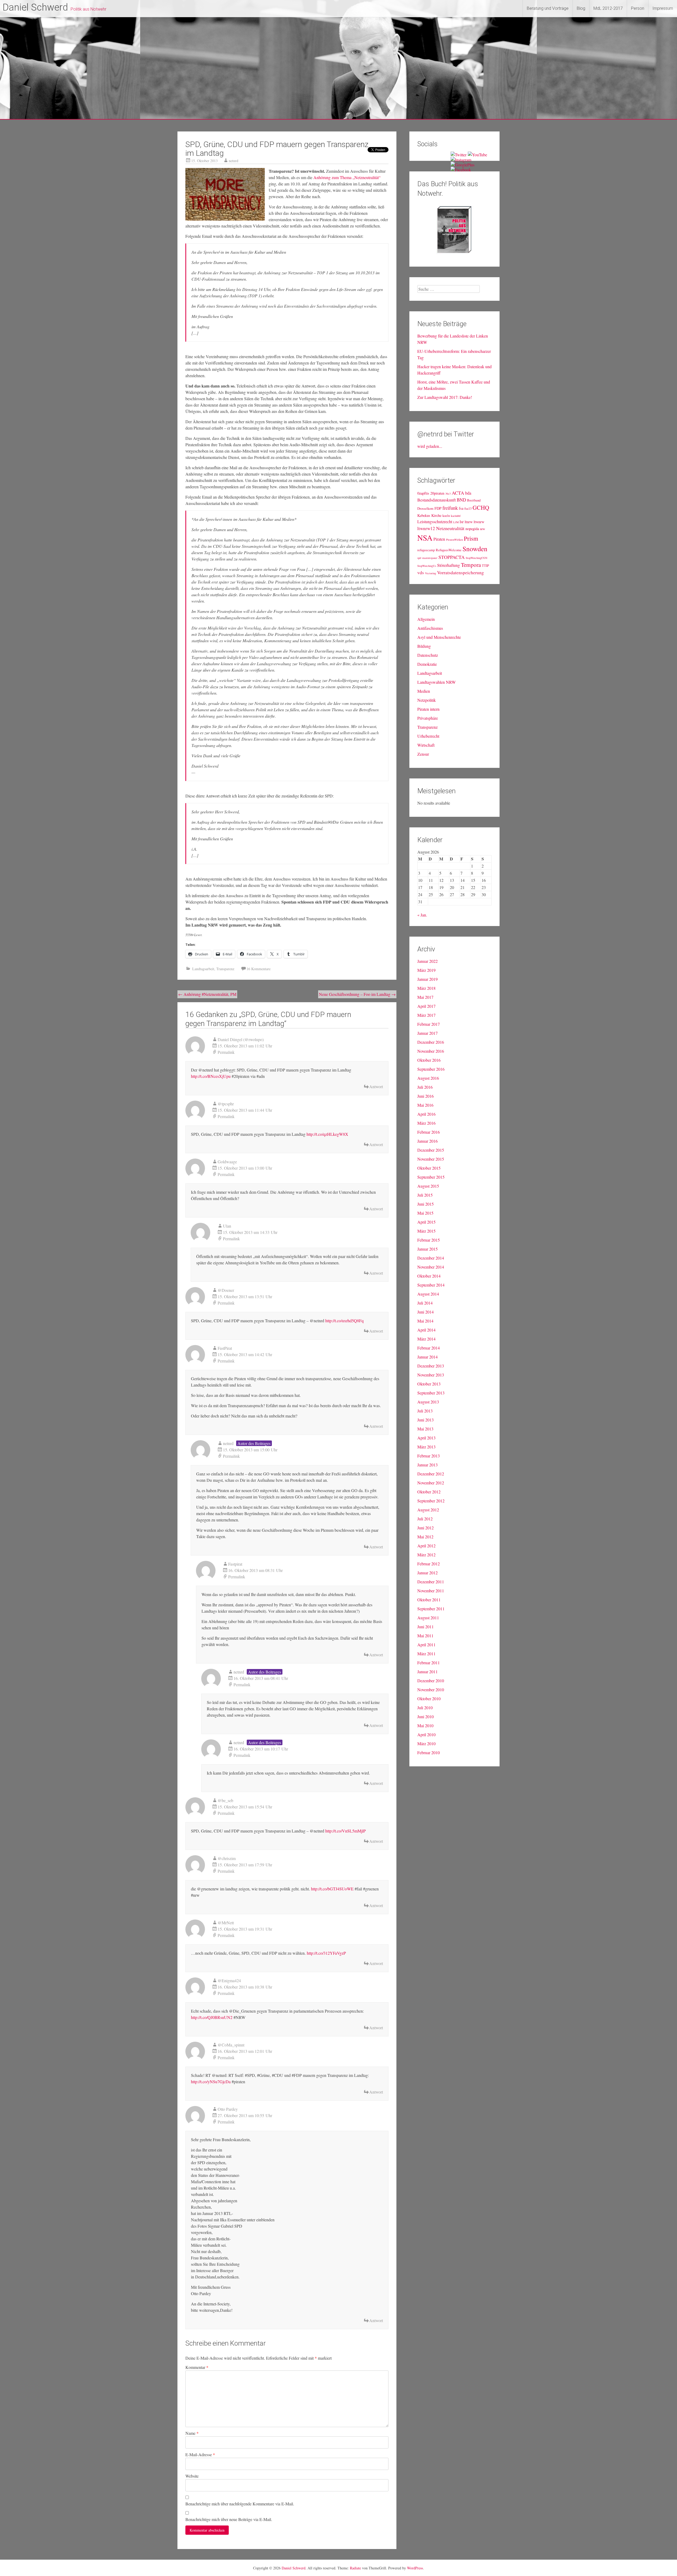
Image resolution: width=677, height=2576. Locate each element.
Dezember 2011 (431, 1582)
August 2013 (428, 1402)
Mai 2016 (425, 1105)
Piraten (439, 539)
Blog (581, 8)
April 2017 (426, 1006)
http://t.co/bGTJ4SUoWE (332, 1889)
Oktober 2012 (429, 1492)
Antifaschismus (430, 628)
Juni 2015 (426, 1204)
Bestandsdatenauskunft (436, 500)
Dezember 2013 (431, 1366)
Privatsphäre (428, 718)
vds (421, 573)
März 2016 (426, 1123)
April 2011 (426, 1645)
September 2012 (431, 1501)
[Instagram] (461, 160)
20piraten (437, 493)
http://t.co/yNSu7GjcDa (211, 2082)
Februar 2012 (429, 1564)
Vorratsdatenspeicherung (461, 573)
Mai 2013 (425, 1429)
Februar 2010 (429, 1752)
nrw (482, 529)
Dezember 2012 (431, 1474)
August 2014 (428, 1294)
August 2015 (428, 1186)
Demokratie (427, 664)
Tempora (471, 565)
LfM (456, 522)
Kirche (436, 515)
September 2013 (431, 1393)
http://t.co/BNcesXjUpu (211, 1076)
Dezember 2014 (431, 1258)
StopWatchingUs (427, 566)
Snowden (475, 549)
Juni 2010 (426, 1716)
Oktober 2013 (429, 1384)
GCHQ (481, 507)
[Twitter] (459, 155)
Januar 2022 (427, 961)
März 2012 (426, 1555)
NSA (425, 538)
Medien (424, 691)
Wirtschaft (426, 745)
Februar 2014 (429, 1348)
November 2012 (431, 1483)
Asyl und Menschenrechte (439, 637)
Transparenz (225, 969)
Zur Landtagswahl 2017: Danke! (445, 397)
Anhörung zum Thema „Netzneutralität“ (347, 177)
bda (468, 493)
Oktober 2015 (429, 1168)
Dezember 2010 (431, 1681)
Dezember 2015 (431, 1150)
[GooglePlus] (463, 165)
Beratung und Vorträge (548, 8)
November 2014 (431, 1267)
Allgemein (426, 619)
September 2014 (431, 1285)
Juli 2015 (425, 1195)
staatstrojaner (430, 558)
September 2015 (431, 1177)
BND (461, 500)
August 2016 (428, 1078)
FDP (438, 508)
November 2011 (431, 1591)
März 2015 (426, 1231)
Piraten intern (428, 709)
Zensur (423, 754)
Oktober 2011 (429, 1600)
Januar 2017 (427, 1033)
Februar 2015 (429, 1240)
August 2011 (428, 1618)
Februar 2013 (429, 1456)
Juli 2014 (425, 1303)
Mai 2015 (425, 1213)
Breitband (474, 500)
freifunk (450, 508)
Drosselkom (425, 509)
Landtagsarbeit (203, 969)
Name (192, 2433)
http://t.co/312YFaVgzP (326, 1953)
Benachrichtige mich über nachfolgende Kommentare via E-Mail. (240, 2504)
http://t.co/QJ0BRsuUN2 (212, 2017)
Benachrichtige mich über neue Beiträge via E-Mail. (229, 2519)
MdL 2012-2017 (608, 8)
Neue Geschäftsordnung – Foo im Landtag (357, 994)
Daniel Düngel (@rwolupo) (241, 1039)
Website (192, 2476)
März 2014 (426, 1339)
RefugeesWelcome (449, 550)
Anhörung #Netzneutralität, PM (207, 994)
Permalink (226, 1052)
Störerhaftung (449, 565)
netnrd (234, 161)
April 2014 (426, 1330)
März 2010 (426, 1743)
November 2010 (431, 1690)
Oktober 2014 (429, 1276)
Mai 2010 (425, 1725)
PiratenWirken (454, 540)
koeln (446, 516)
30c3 (448, 494)
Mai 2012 (425, 1537)
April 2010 (426, 1734)
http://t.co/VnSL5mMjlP (346, 1831)
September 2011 (431, 1609)
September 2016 (431, 1069)
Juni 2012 (426, 1528)
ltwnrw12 (426, 528)
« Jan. (422, 915)
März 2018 (426, 988)
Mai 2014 (425, 1321)
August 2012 (428, 1510)
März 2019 (426, 970)
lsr (462, 521)
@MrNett (226, 1923)
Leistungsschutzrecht (435, 521)
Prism (471, 538)
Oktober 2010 (429, 1699)
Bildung (424, 646)
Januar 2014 (427, 1357)
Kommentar (197, 2367)
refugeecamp (426, 550)
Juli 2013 (425, 1411)
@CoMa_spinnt (231, 2045)
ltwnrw (479, 522)
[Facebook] (461, 170)
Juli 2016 (425, 1087)
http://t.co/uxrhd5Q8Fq (344, 1321)
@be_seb (225, 1800)
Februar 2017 (429, 1024)
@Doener (226, 1290)
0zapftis (423, 493)
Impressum (663, 8)
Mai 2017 (425, 997)
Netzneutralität (450, 528)
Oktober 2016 (429, 1060)
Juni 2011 (426, 1627)
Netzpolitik (427, 700)
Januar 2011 (427, 1672)
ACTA (458, 493)
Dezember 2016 (431, 1042)
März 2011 (426, 1654)
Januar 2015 (427, 1249)
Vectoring (431, 573)
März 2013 (426, 1447)
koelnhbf (456, 516)
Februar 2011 (429, 1663)
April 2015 (426, 1222)
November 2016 (431, 1051)
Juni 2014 (426, 1312)
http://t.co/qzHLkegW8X (327, 1134)
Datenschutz (428, 655)
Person (638, 8)
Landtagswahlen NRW (436, 682)
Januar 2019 (427, 979)
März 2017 (426, 1015)
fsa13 (468, 509)
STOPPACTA (452, 557)
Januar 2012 (427, 1573)
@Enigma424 (229, 1980)
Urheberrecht (428, 736)
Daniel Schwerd (35, 7)
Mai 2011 (425, 1636)
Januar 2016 (427, 1141)
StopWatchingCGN (477, 558)
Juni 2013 (426, 1420)
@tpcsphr (226, 1104)
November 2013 (431, 1375)
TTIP (485, 566)
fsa (461, 508)
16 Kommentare (259, 969)
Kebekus (424, 515)
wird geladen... (430, 446)
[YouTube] (477, 155)
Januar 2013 (427, 1465)
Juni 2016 (426, 1096)
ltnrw (469, 522)
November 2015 (431, 1159)
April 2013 (426, 1438)
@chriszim (227, 1858)
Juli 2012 (425, 1519)
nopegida (472, 529)
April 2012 (426, 1546)
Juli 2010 (425, 1708)
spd (419, 558)
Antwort (376, 1086)
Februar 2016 (429, 1132)
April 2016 (426, 1114)
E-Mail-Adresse (200, 2454)
